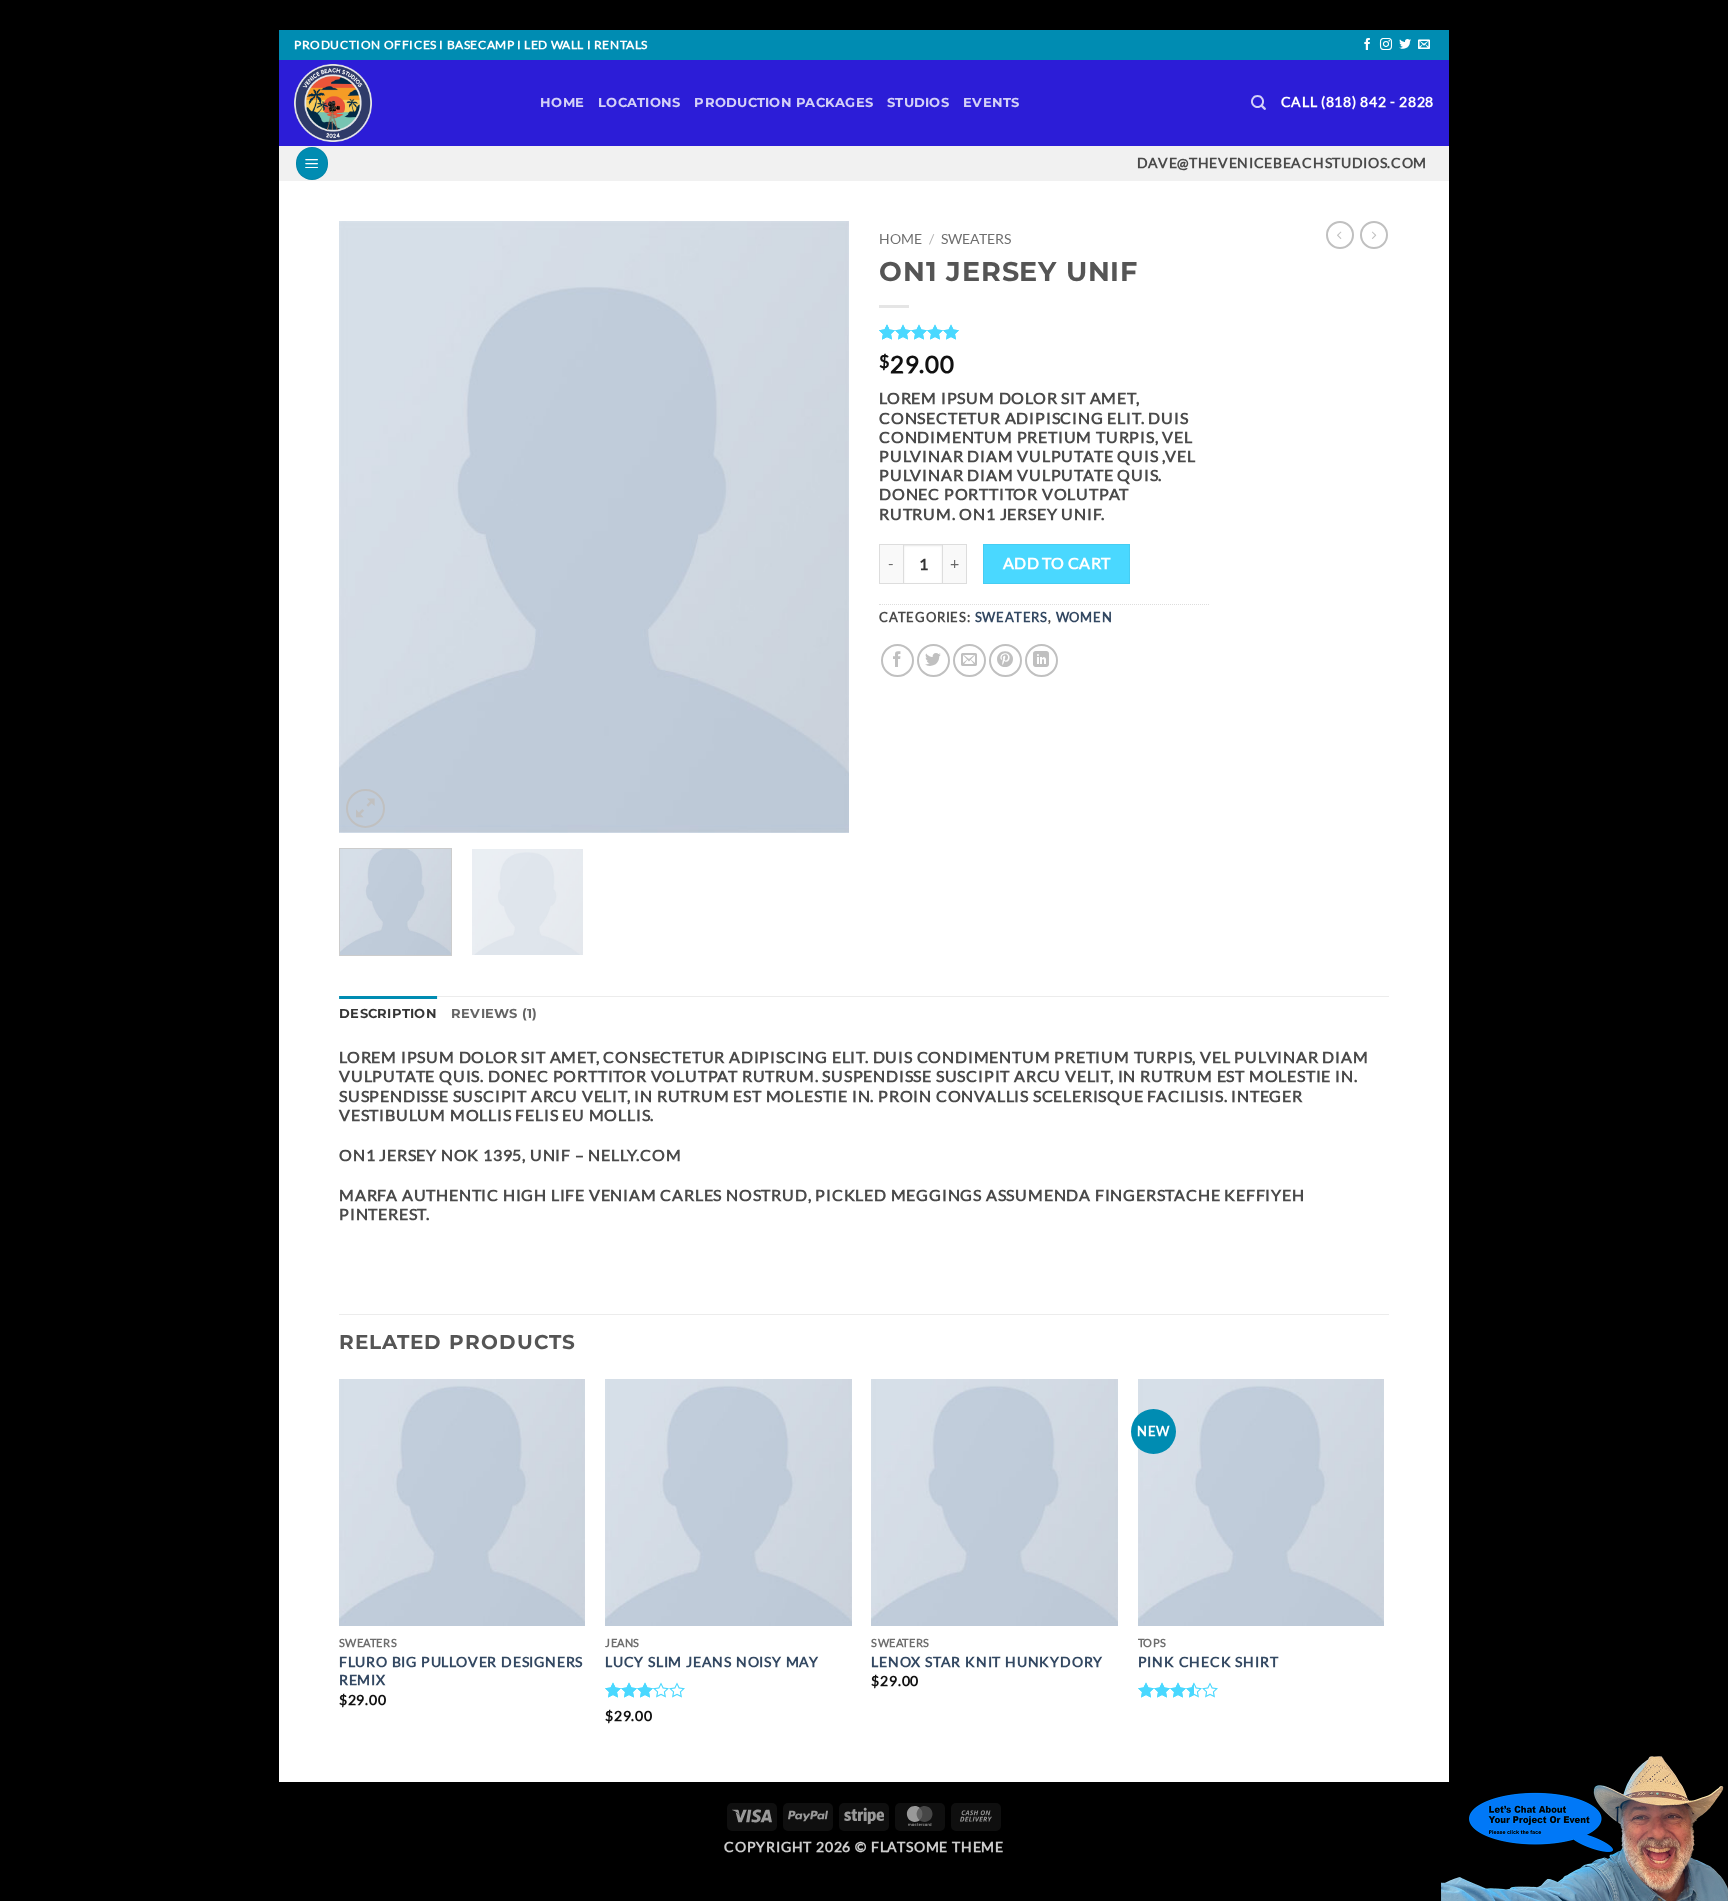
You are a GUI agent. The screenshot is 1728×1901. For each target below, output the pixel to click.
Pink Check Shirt (1208, 1661)
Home (562, 102)
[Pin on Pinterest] (1005, 660)
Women (1084, 617)
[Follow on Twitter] (1405, 45)
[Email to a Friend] (969, 660)
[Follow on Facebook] (1367, 45)
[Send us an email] (1424, 45)
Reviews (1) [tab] (494, 1013)
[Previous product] (1374, 235)
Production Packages (783, 102)
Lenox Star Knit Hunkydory (987, 1661)
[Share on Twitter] (933, 660)
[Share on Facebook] (897, 660)
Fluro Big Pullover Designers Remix (461, 1671)
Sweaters (976, 239)
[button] (312, 163)
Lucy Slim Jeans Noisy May (712, 1661)
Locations (639, 102)
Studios (918, 102)
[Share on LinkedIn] (1041, 660)
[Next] (814, 527)
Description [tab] (388, 1013)
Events (991, 102)
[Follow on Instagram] (1386, 45)
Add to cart (1057, 563)
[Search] (1258, 103)
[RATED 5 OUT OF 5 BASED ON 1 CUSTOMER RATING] (1044, 332)
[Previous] (374, 527)
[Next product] (1340, 235)
